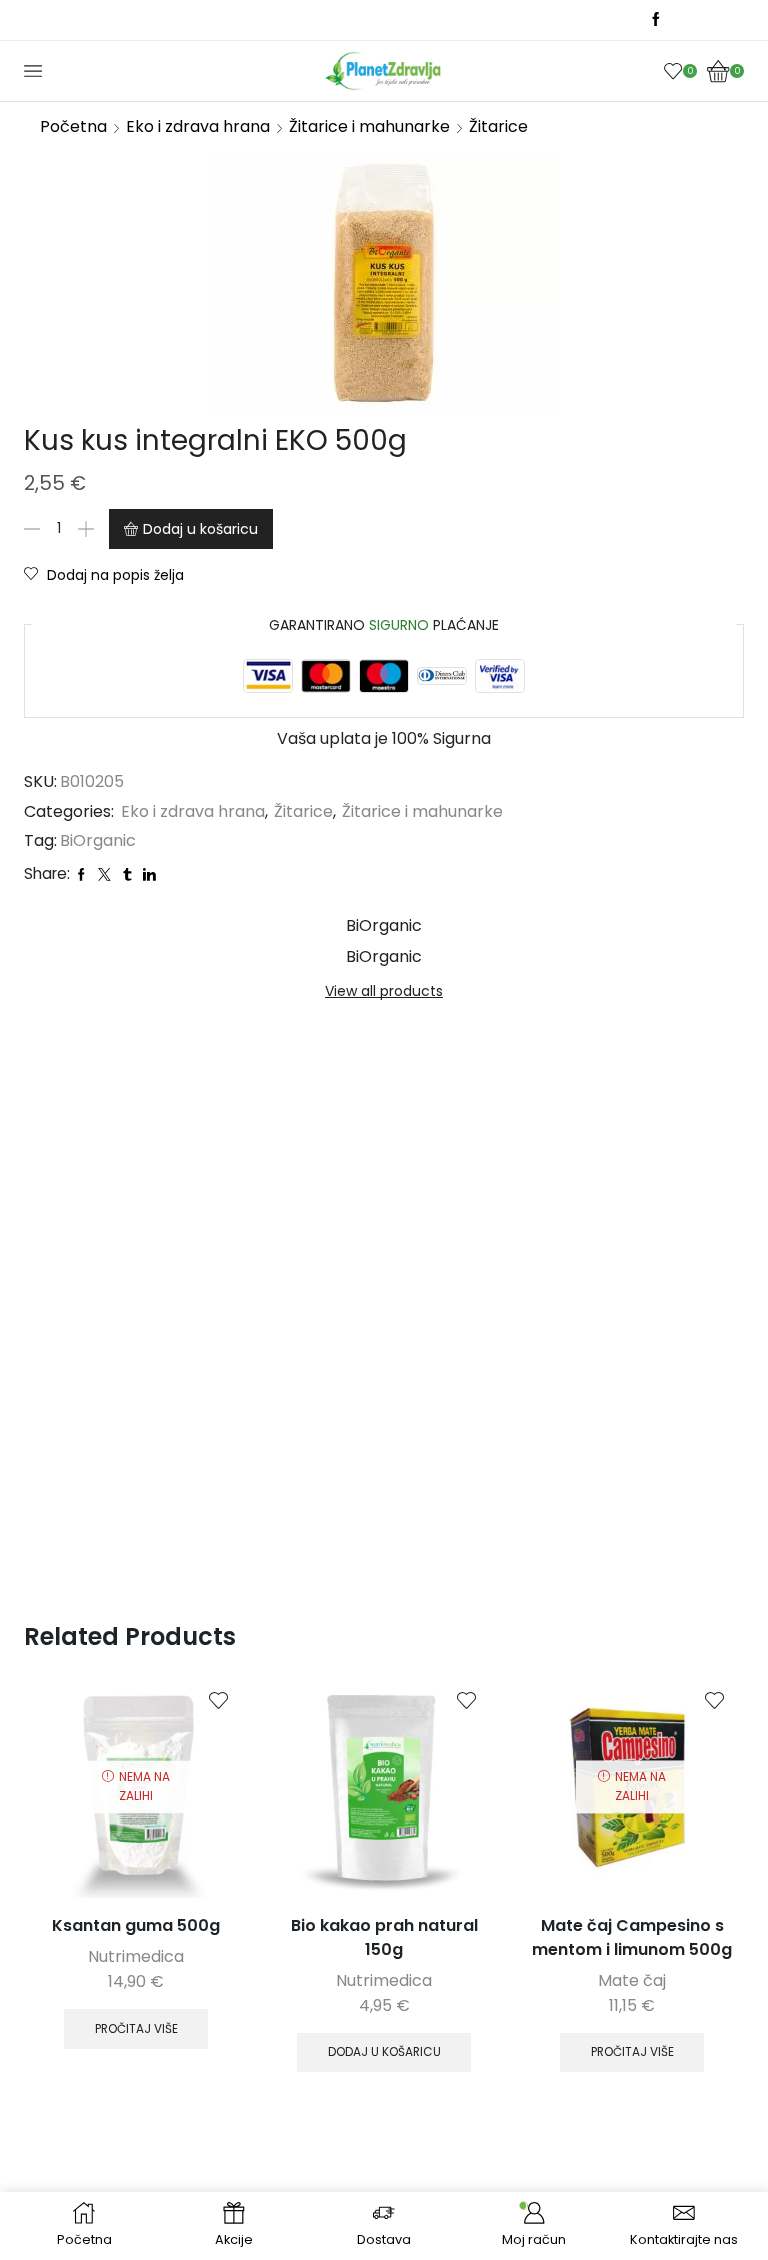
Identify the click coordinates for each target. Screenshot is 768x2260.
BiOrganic (98, 841)
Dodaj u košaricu (200, 529)
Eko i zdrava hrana (198, 126)
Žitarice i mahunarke (369, 126)
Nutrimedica (136, 1956)
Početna (73, 126)
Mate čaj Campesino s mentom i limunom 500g (632, 1937)
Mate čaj (632, 1980)
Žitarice (498, 126)
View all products (384, 991)
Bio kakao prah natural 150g (384, 1937)
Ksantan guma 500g (136, 1925)
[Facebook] (656, 20)
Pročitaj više (136, 2029)
